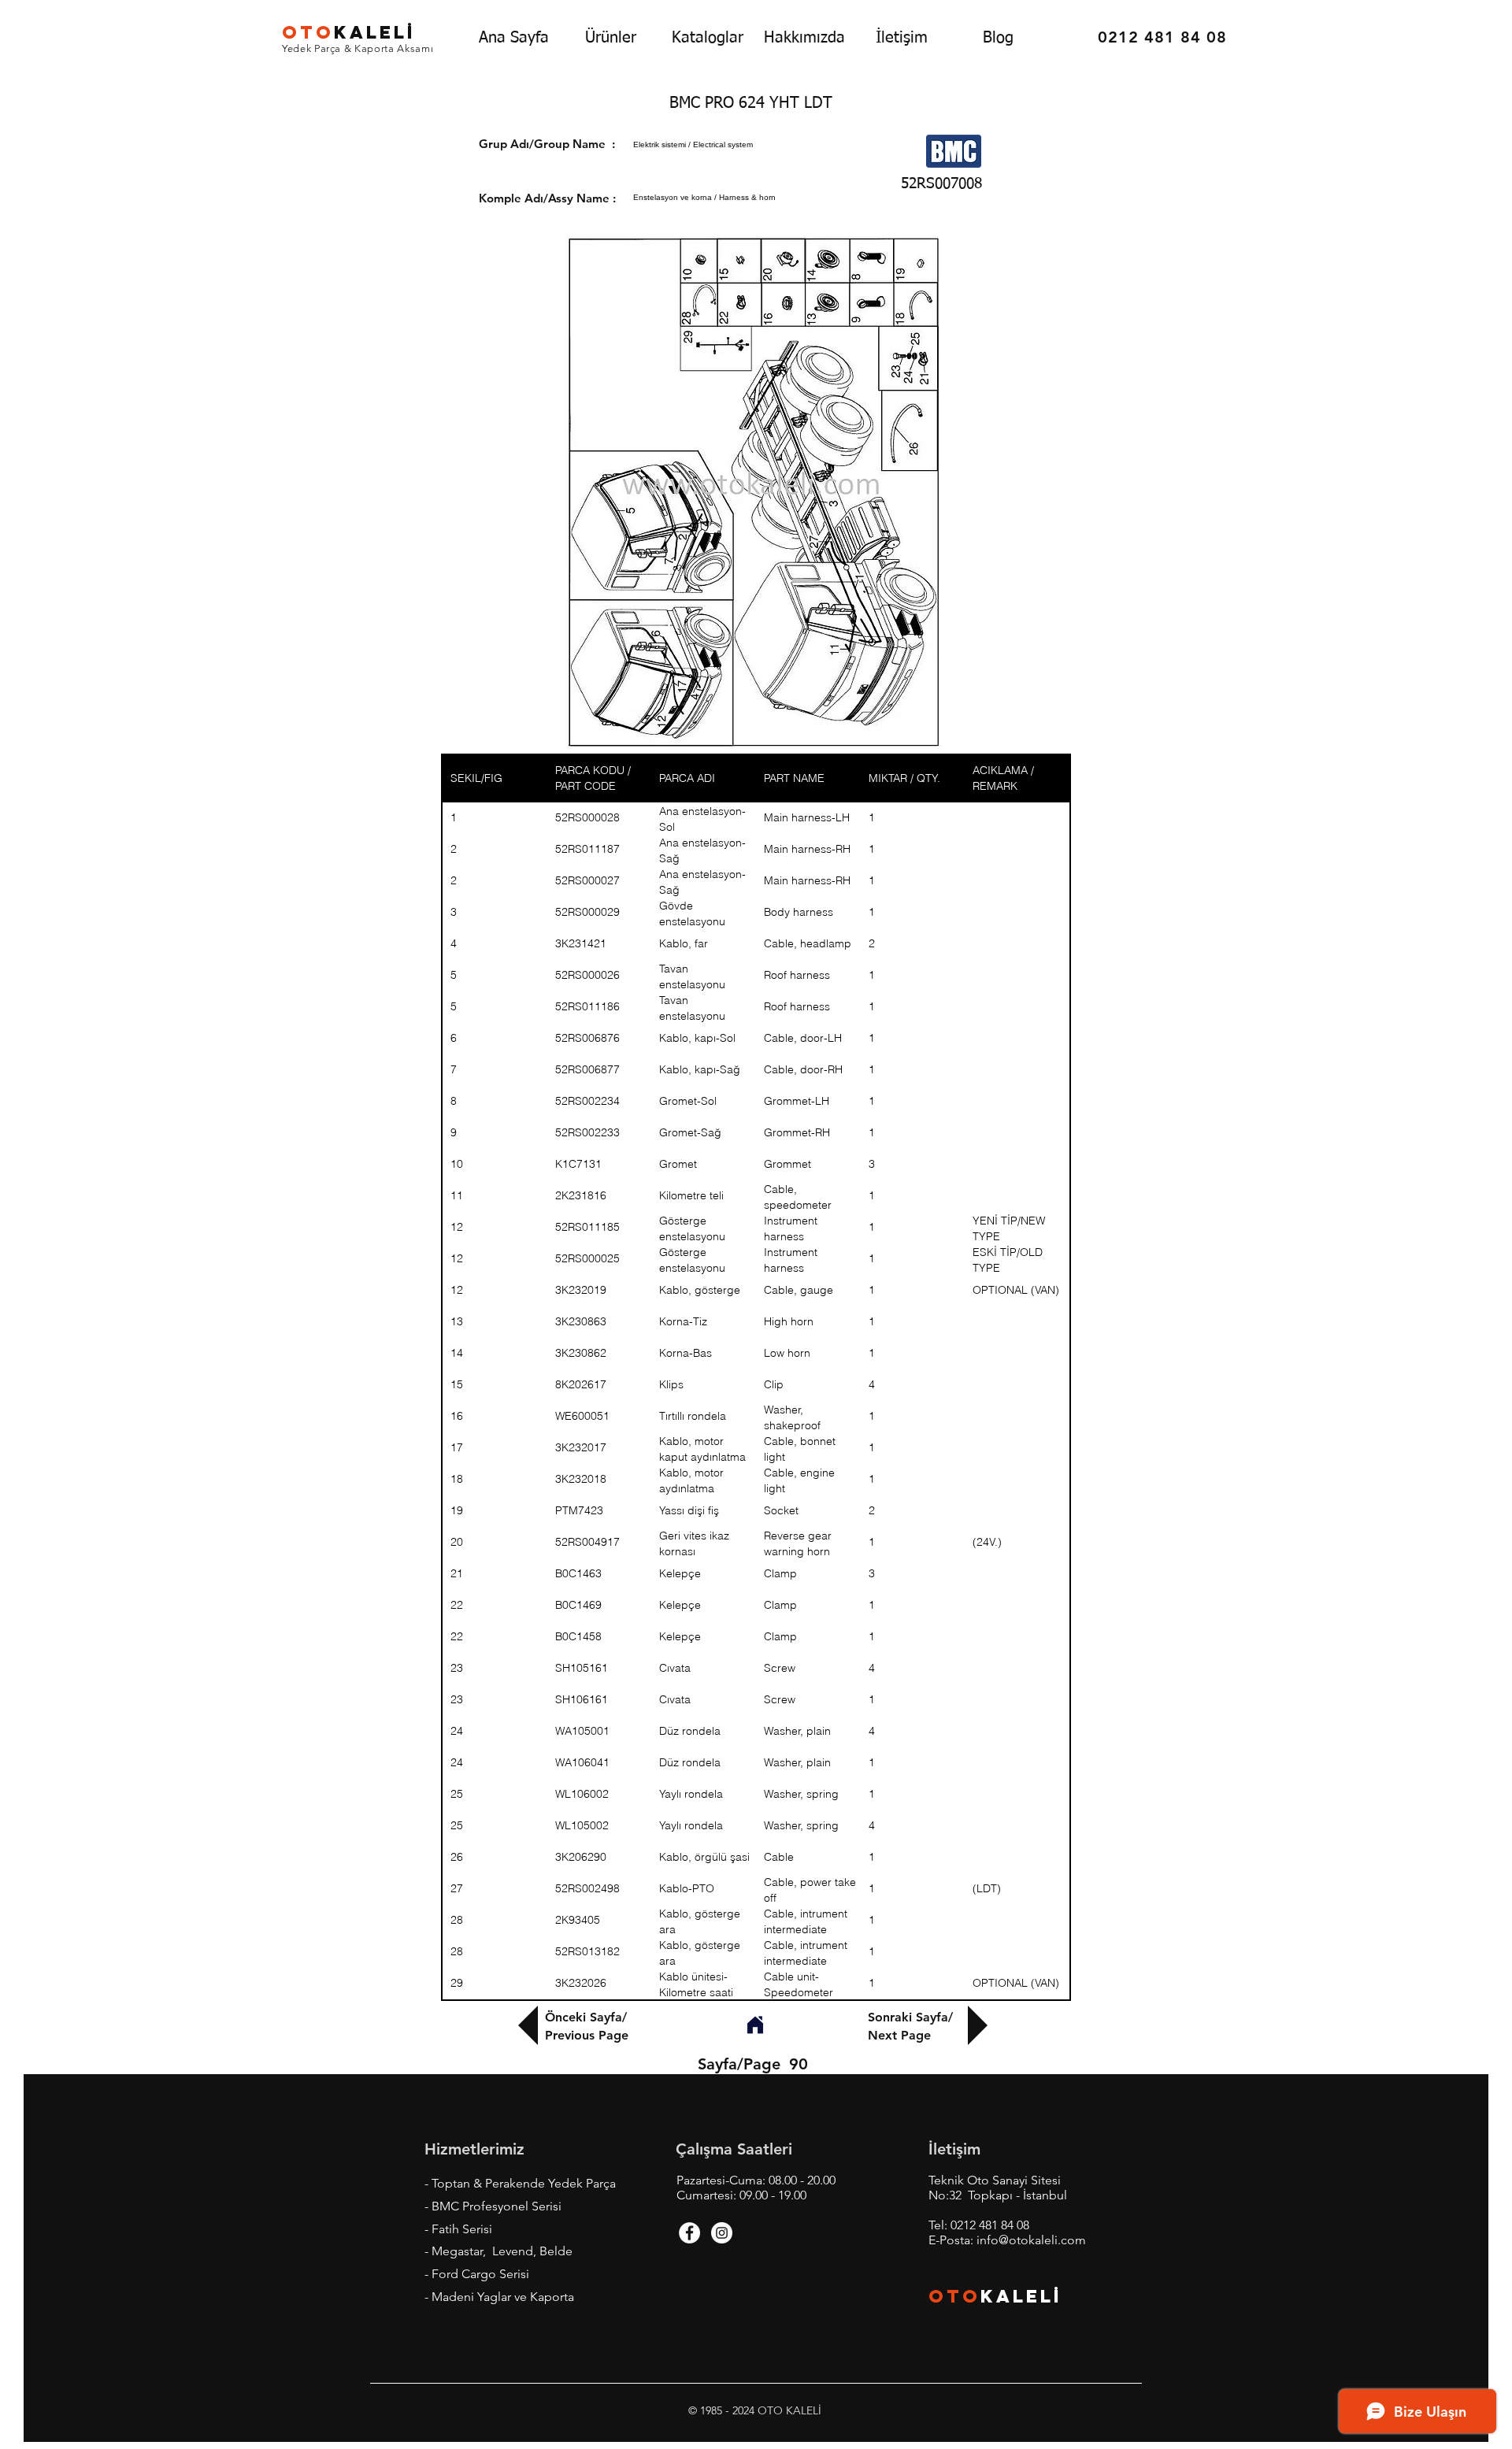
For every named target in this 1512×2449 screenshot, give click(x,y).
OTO (954, 2296)
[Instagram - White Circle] (722, 2233)
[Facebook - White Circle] (689, 2233)
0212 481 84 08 (990, 2225)
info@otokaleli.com (1031, 2240)
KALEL (349, 32)
